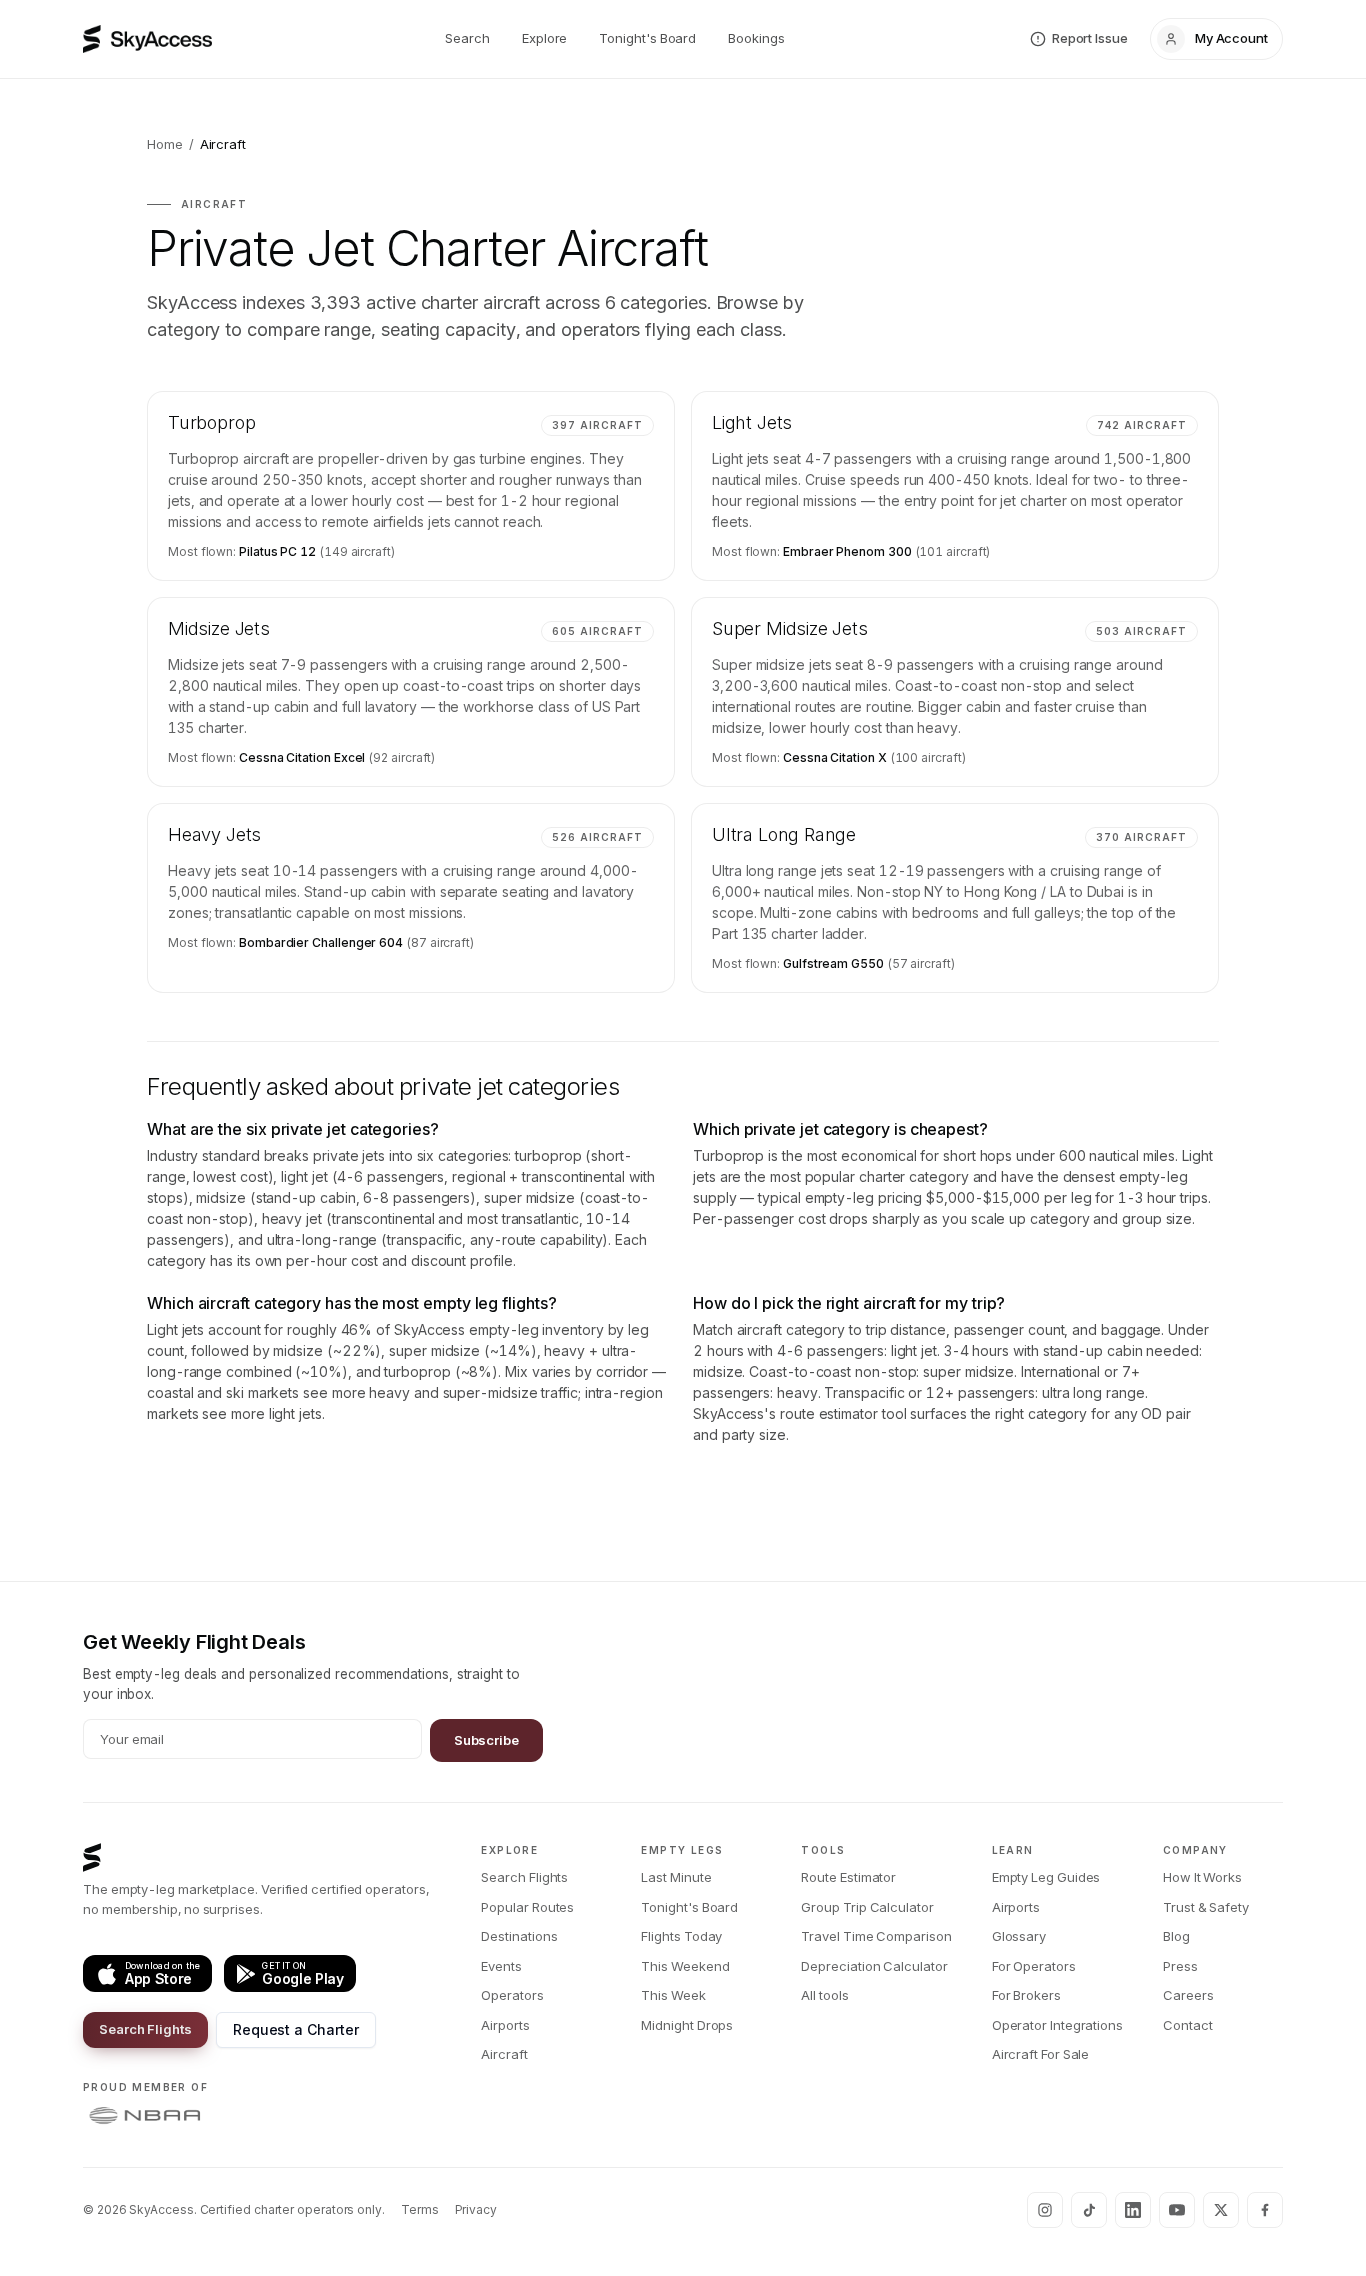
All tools (824, 1995)
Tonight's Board (647, 38)
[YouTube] (1177, 2210)
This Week (673, 1995)
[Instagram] (1045, 2210)
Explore (544, 38)
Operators (512, 1995)
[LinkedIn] (1133, 2210)
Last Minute (676, 1877)
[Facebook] (1265, 2210)
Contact (1187, 2025)
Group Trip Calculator (867, 1907)
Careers (1188, 1995)
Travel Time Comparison (876, 1936)
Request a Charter (296, 2029)
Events (501, 1966)
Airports (505, 2025)
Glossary (1019, 1936)
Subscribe (486, 1740)
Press (1180, 1966)
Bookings (756, 38)
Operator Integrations (1057, 2025)
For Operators (1034, 1966)
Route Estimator (848, 1877)
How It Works (1202, 1877)
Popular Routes (527, 1907)
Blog (1176, 1936)
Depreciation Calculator (874, 1966)
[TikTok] (1089, 2210)
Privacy (476, 2209)
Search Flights (145, 2029)
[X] (1221, 2210)
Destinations (519, 1936)
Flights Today (681, 1936)
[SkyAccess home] (147, 39)
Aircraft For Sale (1041, 2054)
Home (165, 144)
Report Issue (1090, 38)
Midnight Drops (687, 2025)
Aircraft (504, 2054)
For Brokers (1026, 1995)
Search (467, 38)
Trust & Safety (1206, 1907)
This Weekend (685, 1966)
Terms (420, 2209)
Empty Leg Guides (1046, 1877)
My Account (1231, 38)
